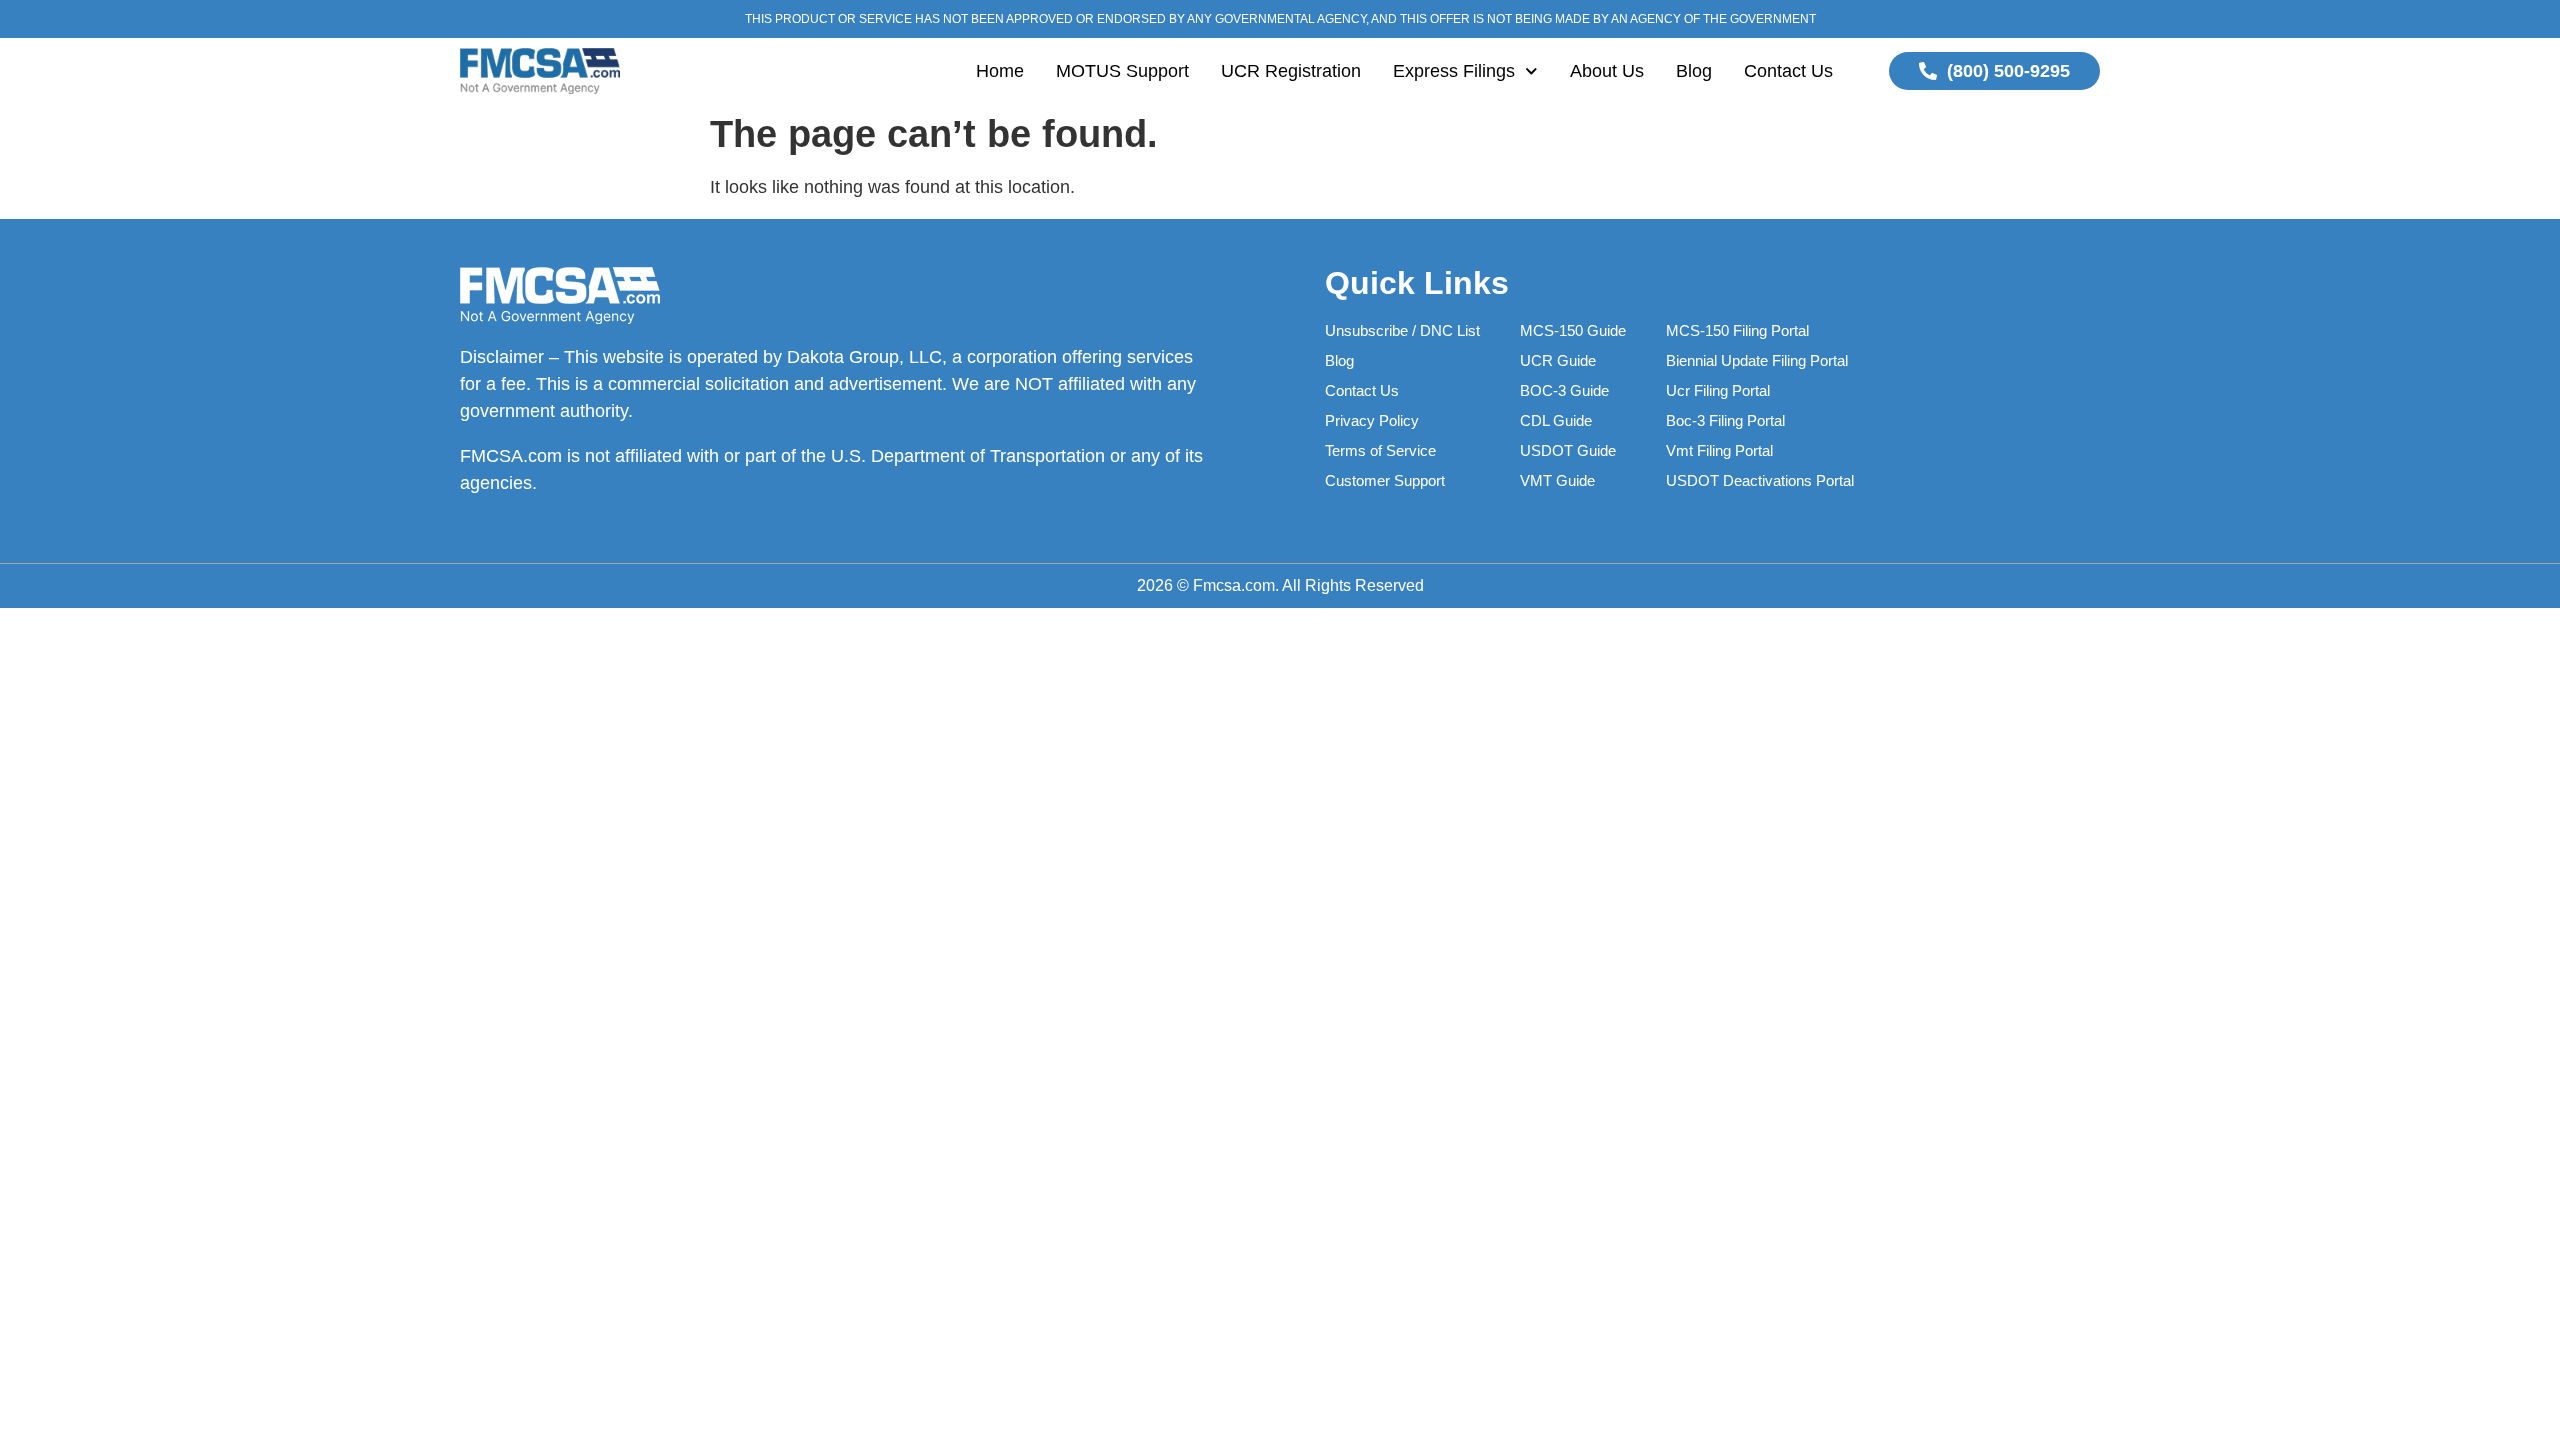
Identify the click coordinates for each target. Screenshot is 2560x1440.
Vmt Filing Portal (1719, 450)
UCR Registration (1291, 71)
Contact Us (1788, 71)
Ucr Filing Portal (1718, 390)
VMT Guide (1557, 480)
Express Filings (1454, 71)
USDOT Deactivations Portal (1760, 480)
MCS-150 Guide (1573, 330)
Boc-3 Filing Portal (1725, 420)
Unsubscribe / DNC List (1402, 330)
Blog (1694, 71)
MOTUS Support (1122, 71)
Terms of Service (1380, 450)
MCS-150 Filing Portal (1737, 330)
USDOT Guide (1568, 450)
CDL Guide (1556, 420)
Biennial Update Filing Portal (1757, 360)
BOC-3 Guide (1564, 390)
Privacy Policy (1372, 420)
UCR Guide (1558, 360)
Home (1000, 71)
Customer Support (1385, 480)
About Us (1607, 71)
